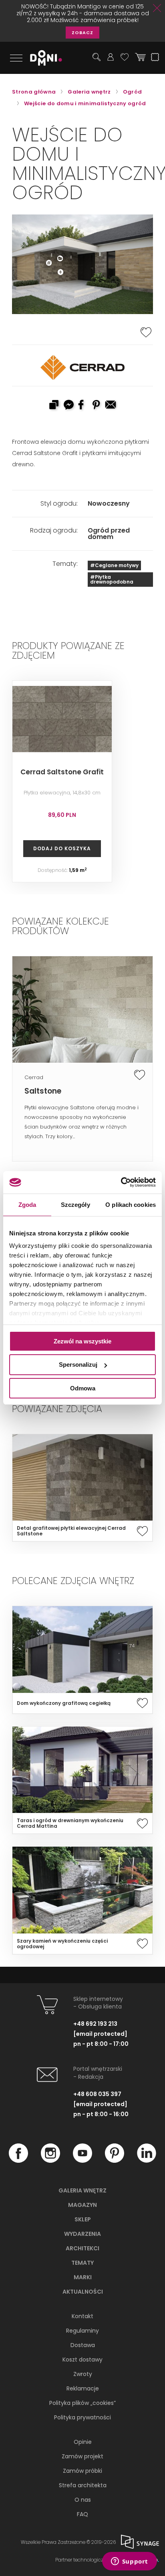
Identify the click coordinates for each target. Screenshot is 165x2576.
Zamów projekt (82, 2456)
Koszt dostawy (82, 2360)
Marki (83, 2277)
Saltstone (43, 1091)
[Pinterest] (115, 2161)
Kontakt (82, 2316)
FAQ (82, 2514)
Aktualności (83, 2292)
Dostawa (83, 2345)
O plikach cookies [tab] (131, 1204)
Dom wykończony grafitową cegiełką (64, 1703)
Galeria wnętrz (82, 2190)
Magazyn (82, 2205)
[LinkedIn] (147, 2161)
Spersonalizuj (78, 1365)
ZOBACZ (82, 33)
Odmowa (83, 1388)
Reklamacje (83, 2388)
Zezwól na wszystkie (82, 1341)
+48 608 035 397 (97, 2094)
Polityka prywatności (82, 2417)
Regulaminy (82, 2331)
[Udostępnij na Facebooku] (82, 406)
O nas (83, 2500)
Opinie (83, 2442)
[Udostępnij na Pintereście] (97, 406)
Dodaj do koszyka (62, 848)
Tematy (82, 2263)
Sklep (83, 2219)
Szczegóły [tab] (75, 1204)
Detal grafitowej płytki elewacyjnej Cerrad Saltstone (71, 1531)
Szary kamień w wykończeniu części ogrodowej (62, 1944)
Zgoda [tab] (27, 1204)
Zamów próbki (82, 2471)
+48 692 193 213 (95, 2024)
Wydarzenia (82, 2234)
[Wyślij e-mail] (111, 406)
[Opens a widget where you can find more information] (129, 2562)
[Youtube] (82, 2161)
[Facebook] (18, 2161)
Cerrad (34, 1077)
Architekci (82, 2248)
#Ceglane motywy (114, 565)
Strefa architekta (83, 2485)
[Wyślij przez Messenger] (68, 406)
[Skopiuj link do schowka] (54, 406)
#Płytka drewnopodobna (112, 579)
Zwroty (83, 2374)
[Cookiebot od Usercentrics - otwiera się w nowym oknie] (121, 1182)
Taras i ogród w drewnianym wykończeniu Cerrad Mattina (70, 1823)
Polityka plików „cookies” (82, 2403)
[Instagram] (50, 2161)
